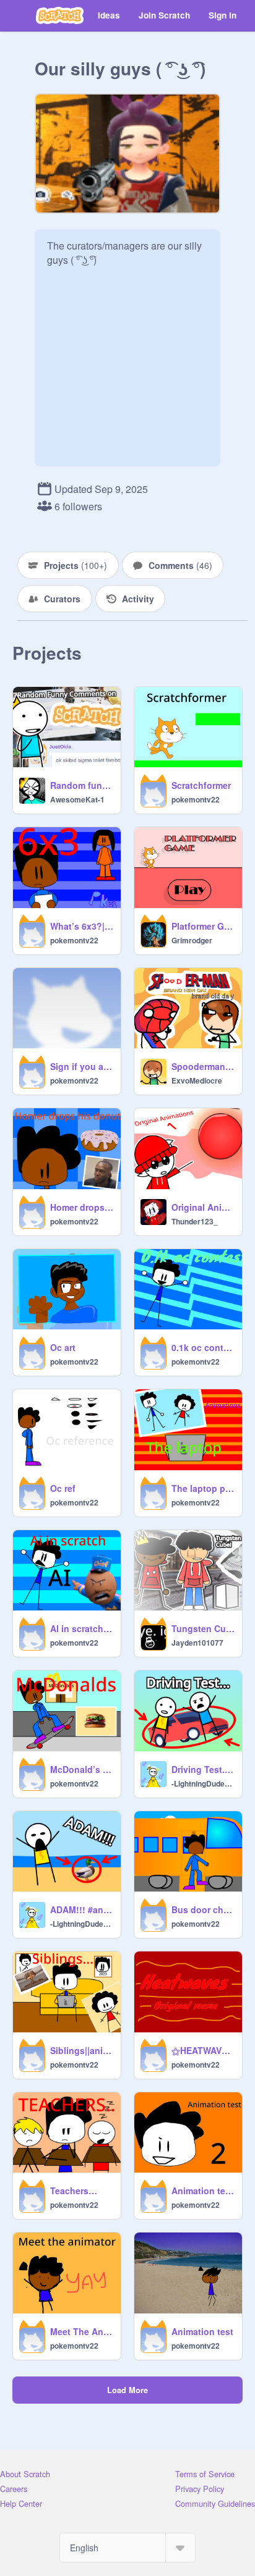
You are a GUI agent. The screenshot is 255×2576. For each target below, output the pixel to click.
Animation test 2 (203, 2191)
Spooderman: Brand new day (203, 1066)
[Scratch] (60, 15)
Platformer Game (203, 926)
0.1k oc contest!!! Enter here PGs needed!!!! (203, 1347)
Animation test (202, 2331)
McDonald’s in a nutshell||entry (82, 1769)
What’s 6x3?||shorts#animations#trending (82, 926)
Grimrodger (192, 940)
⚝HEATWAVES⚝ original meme (203, 2050)
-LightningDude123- (203, 1783)
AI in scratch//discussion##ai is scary (82, 1628)
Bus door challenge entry (203, 1909)
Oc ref (63, 1488)
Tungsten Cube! (203, 1628)
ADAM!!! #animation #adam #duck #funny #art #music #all (82, 1909)
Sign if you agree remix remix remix (82, 1066)
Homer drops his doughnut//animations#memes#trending (82, 1207)
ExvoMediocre (197, 1080)
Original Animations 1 (203, 1207)
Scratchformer (201, 785)
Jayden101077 (197, 1643)
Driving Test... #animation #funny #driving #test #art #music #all (203, 1769)
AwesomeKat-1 (77, 799)
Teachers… (74, 2191)
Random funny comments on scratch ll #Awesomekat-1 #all (82, 785)
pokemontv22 (196, 799)
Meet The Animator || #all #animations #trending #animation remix (82, 2331)
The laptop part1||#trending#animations (203, 1488)
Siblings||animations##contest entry (82, 2050)
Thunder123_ (195, 1221)
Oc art (63, 1347)
